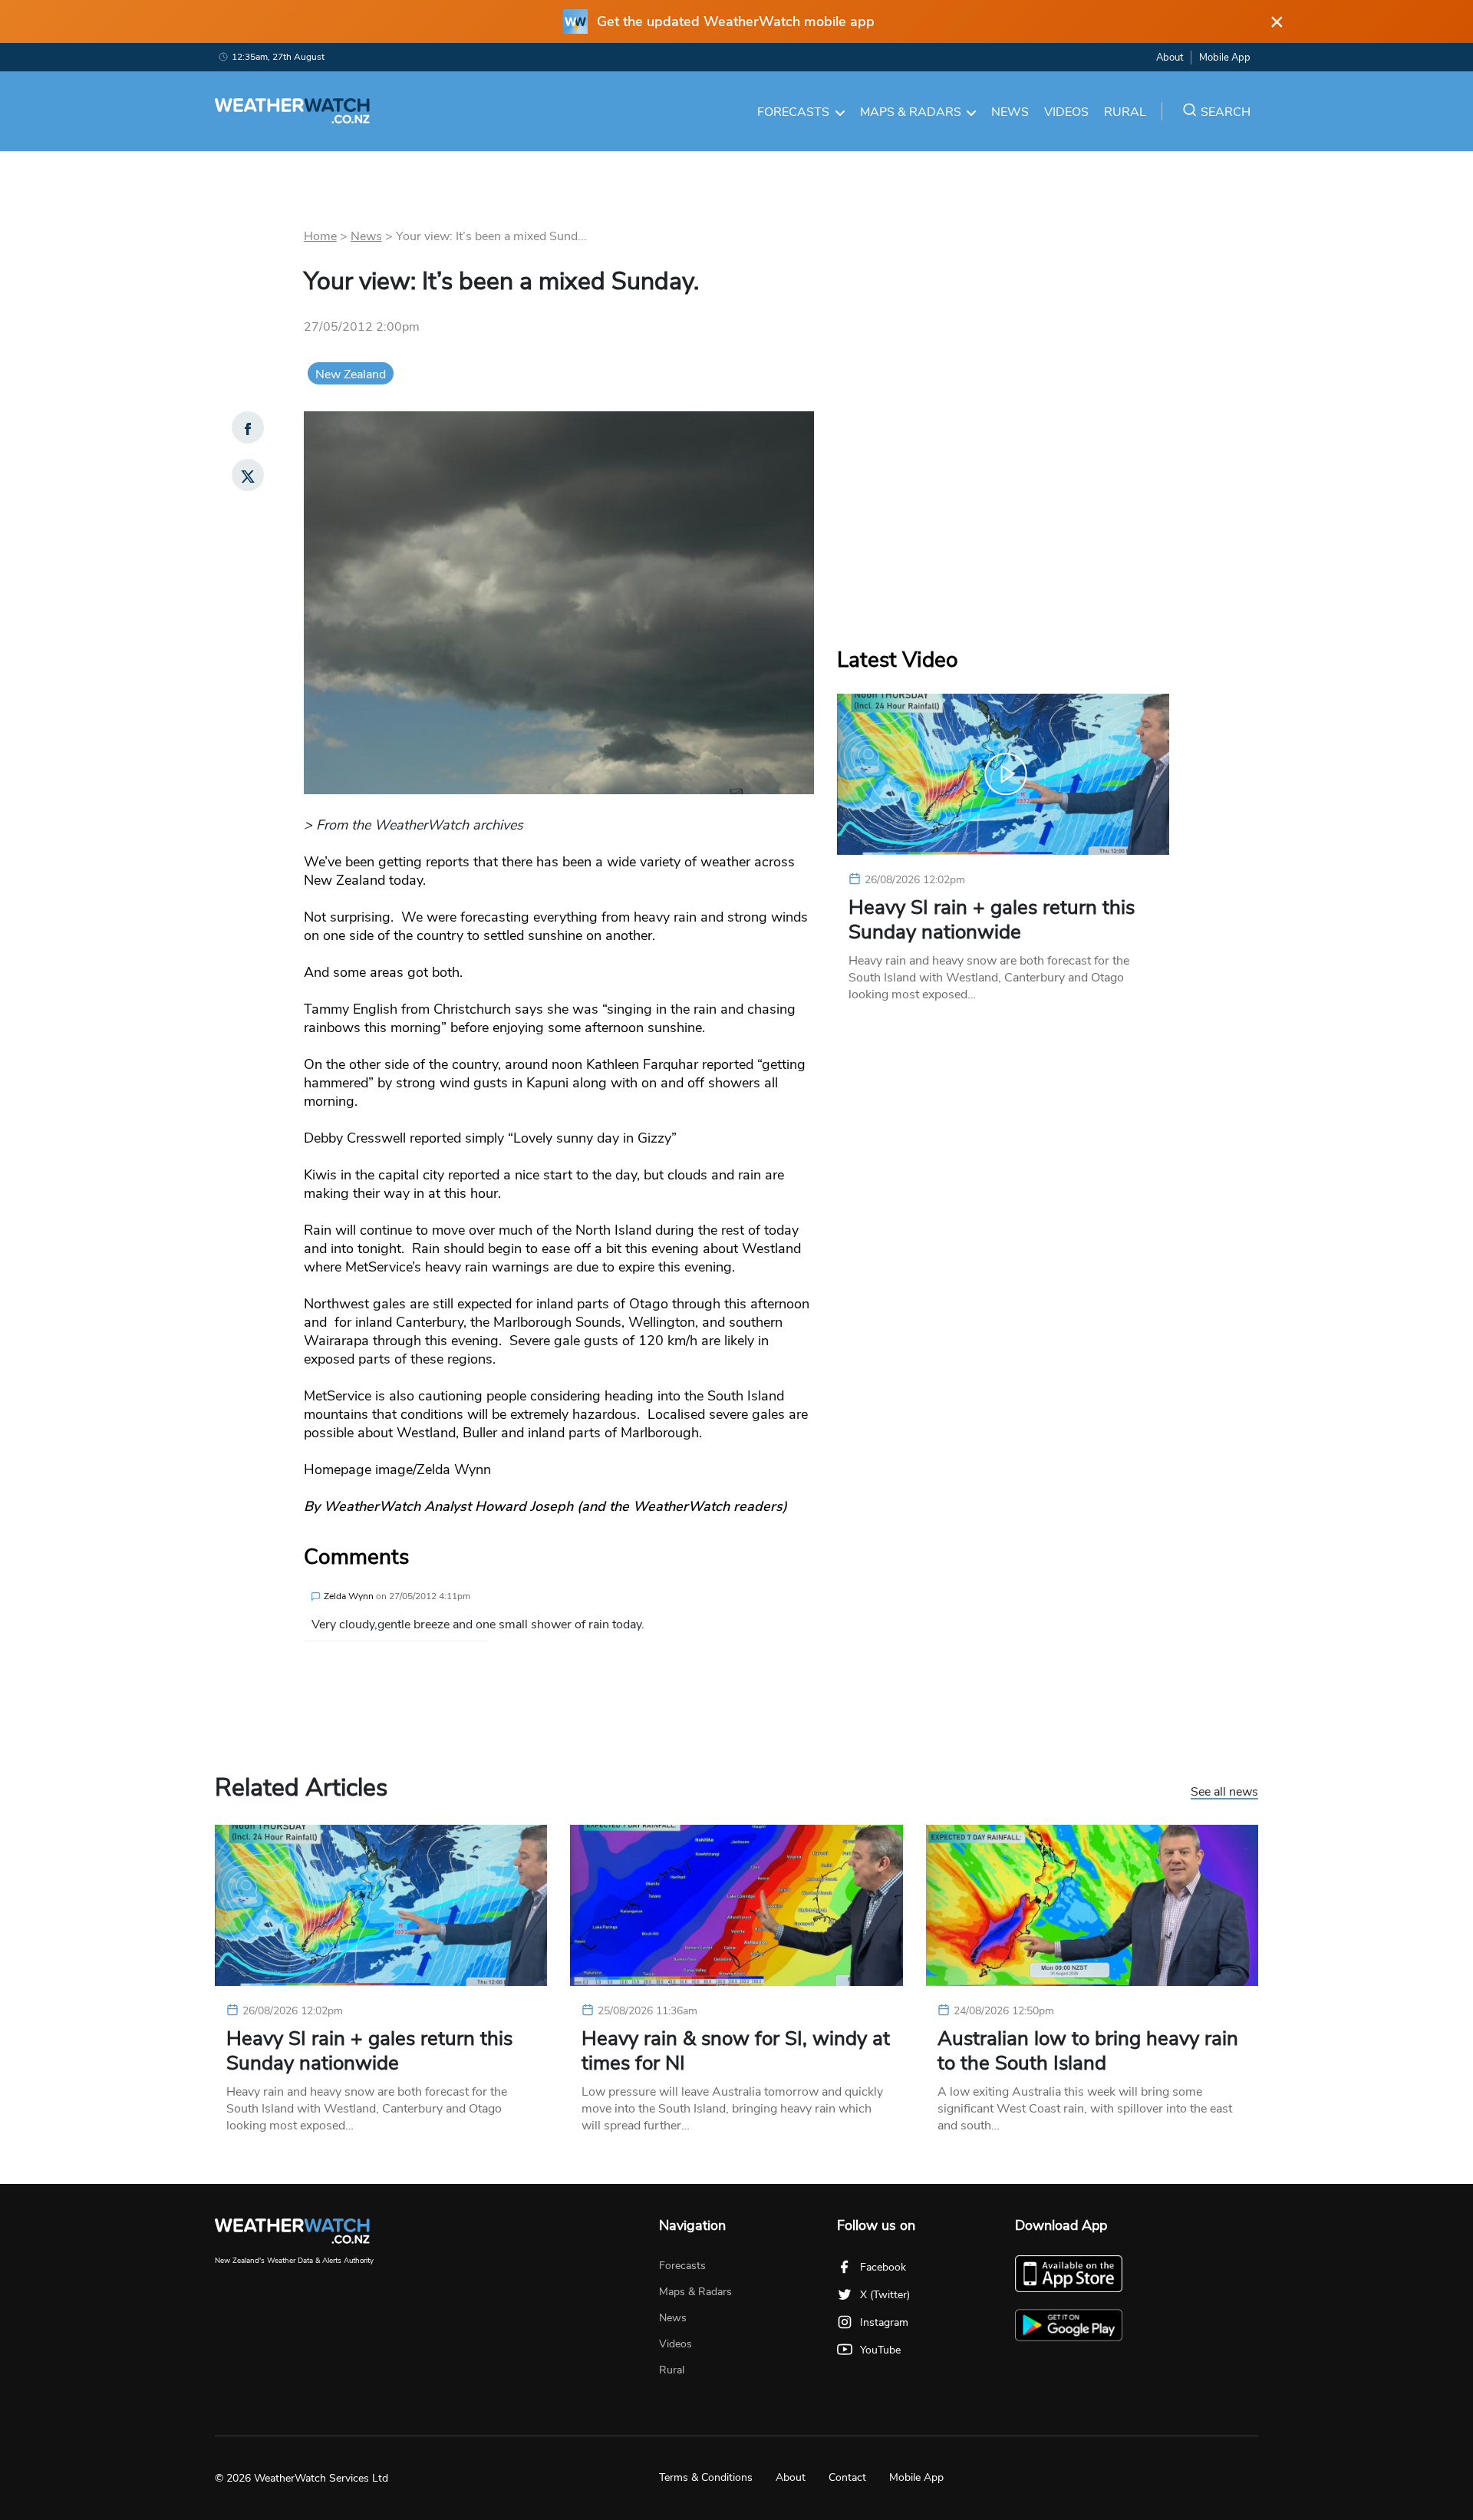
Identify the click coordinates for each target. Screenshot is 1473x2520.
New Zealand (351, 374)
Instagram (884, 2322)
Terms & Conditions (706, 2477)
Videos (1066, 112)
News (1010, 112)
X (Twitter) (885, 2295)
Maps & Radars (911, 112)
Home (320, 236)
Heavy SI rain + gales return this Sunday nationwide (992, 920)
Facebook (883, 2267)
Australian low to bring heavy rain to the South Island (1088, 2051)
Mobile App (1225, 58)
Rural (1125, 112)
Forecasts (793, 112)
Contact (847, 2477)
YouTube (880, 2350)
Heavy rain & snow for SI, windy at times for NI (736, 2051)
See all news (1224, 1793)
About (1170, 58)
